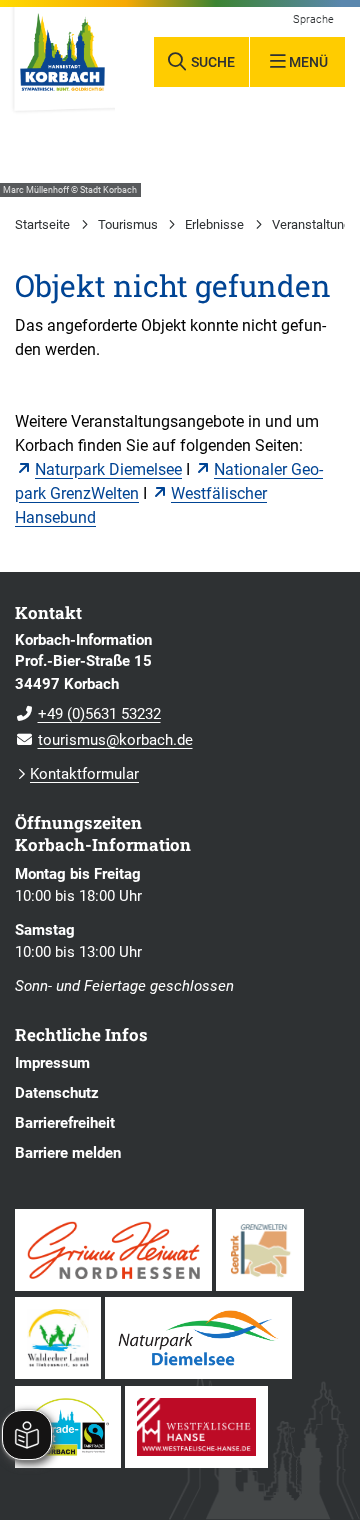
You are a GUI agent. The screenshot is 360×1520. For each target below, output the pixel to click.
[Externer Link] (113, 1250)
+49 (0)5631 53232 (88, 714)
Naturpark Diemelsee (108, 469)
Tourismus (128, 224)
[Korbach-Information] (180, 691)
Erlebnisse (214, 224)
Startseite (42, 224)
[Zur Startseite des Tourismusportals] (62, 59)
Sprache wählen (314, 19)
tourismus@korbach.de (104, 740)
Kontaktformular (84, 774)
